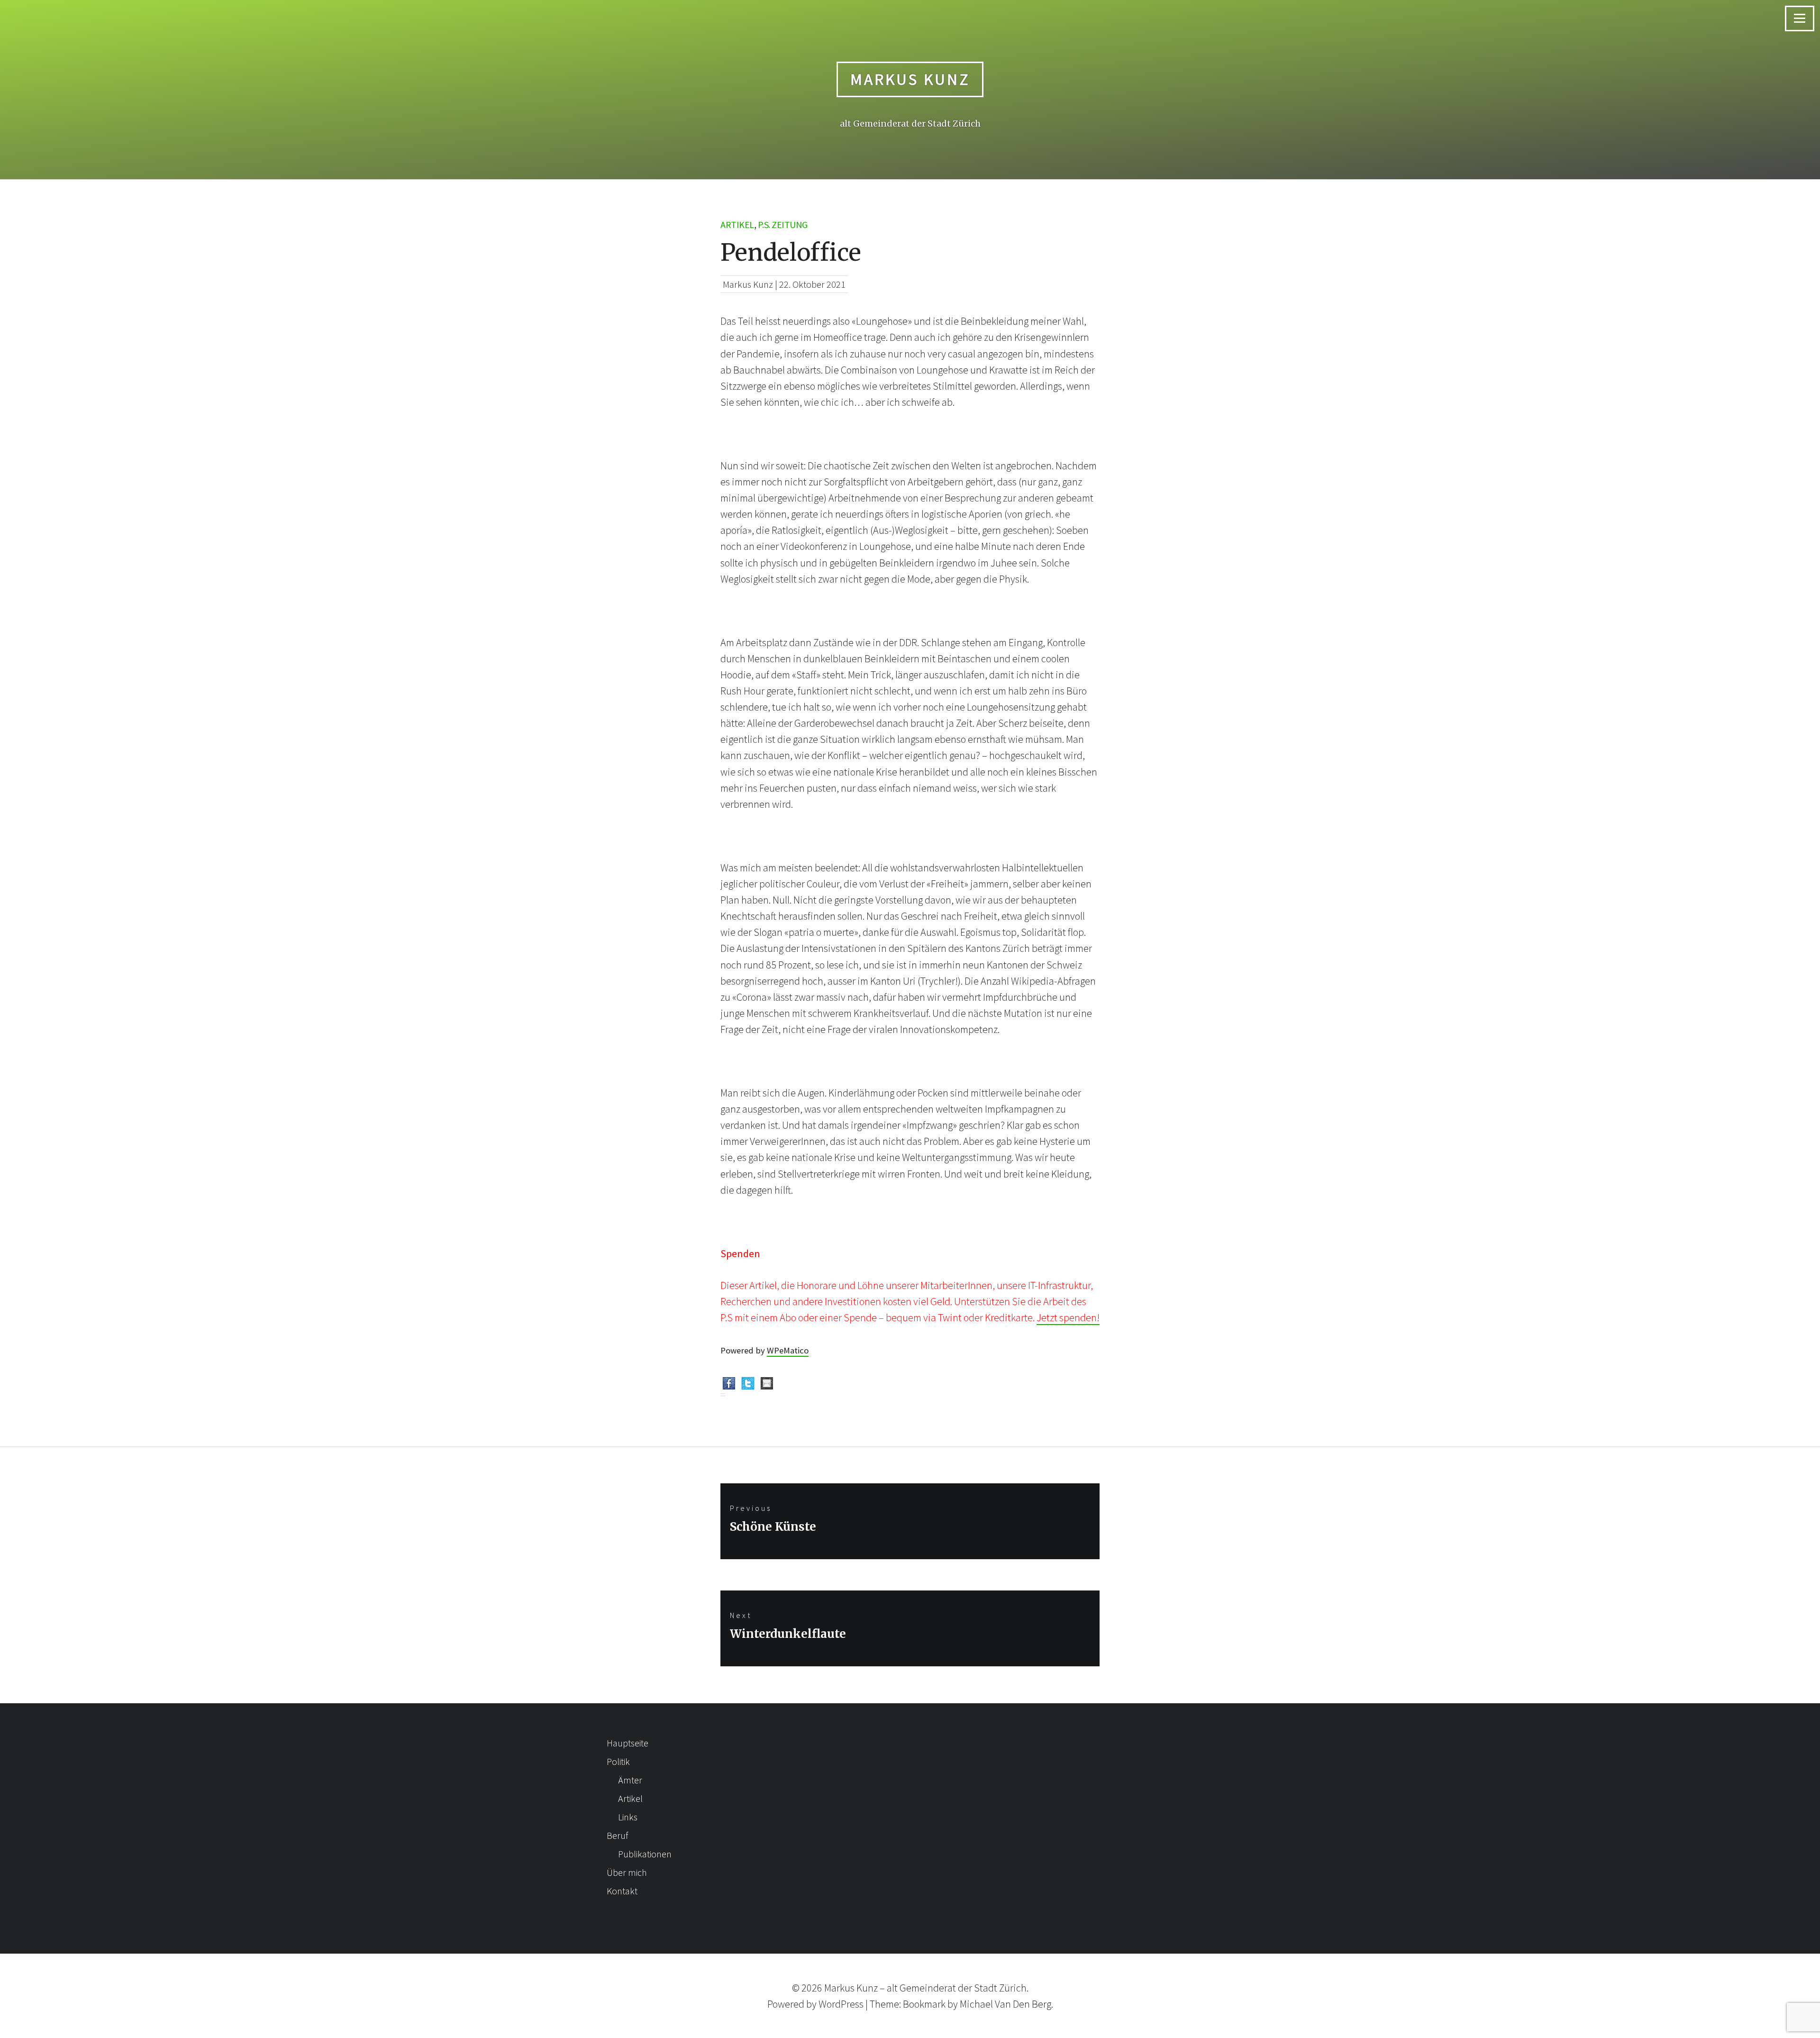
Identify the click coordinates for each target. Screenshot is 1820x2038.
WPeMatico (788, 1350)
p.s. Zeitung (783, 224)
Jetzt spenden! (1068, 1317)
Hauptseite (628, 1743)
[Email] (767, 1385)
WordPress (841, 2004)
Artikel (737, 224)
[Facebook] (729, 1385)
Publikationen (645, 1854)
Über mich (627, 1872)
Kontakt (622, 1891)
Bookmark (924, 2004)
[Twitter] (748, 1385)
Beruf (617, 1835)
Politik (618, 1761)
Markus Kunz (910, 79)
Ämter (630, 1780)
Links (628, 1817)
